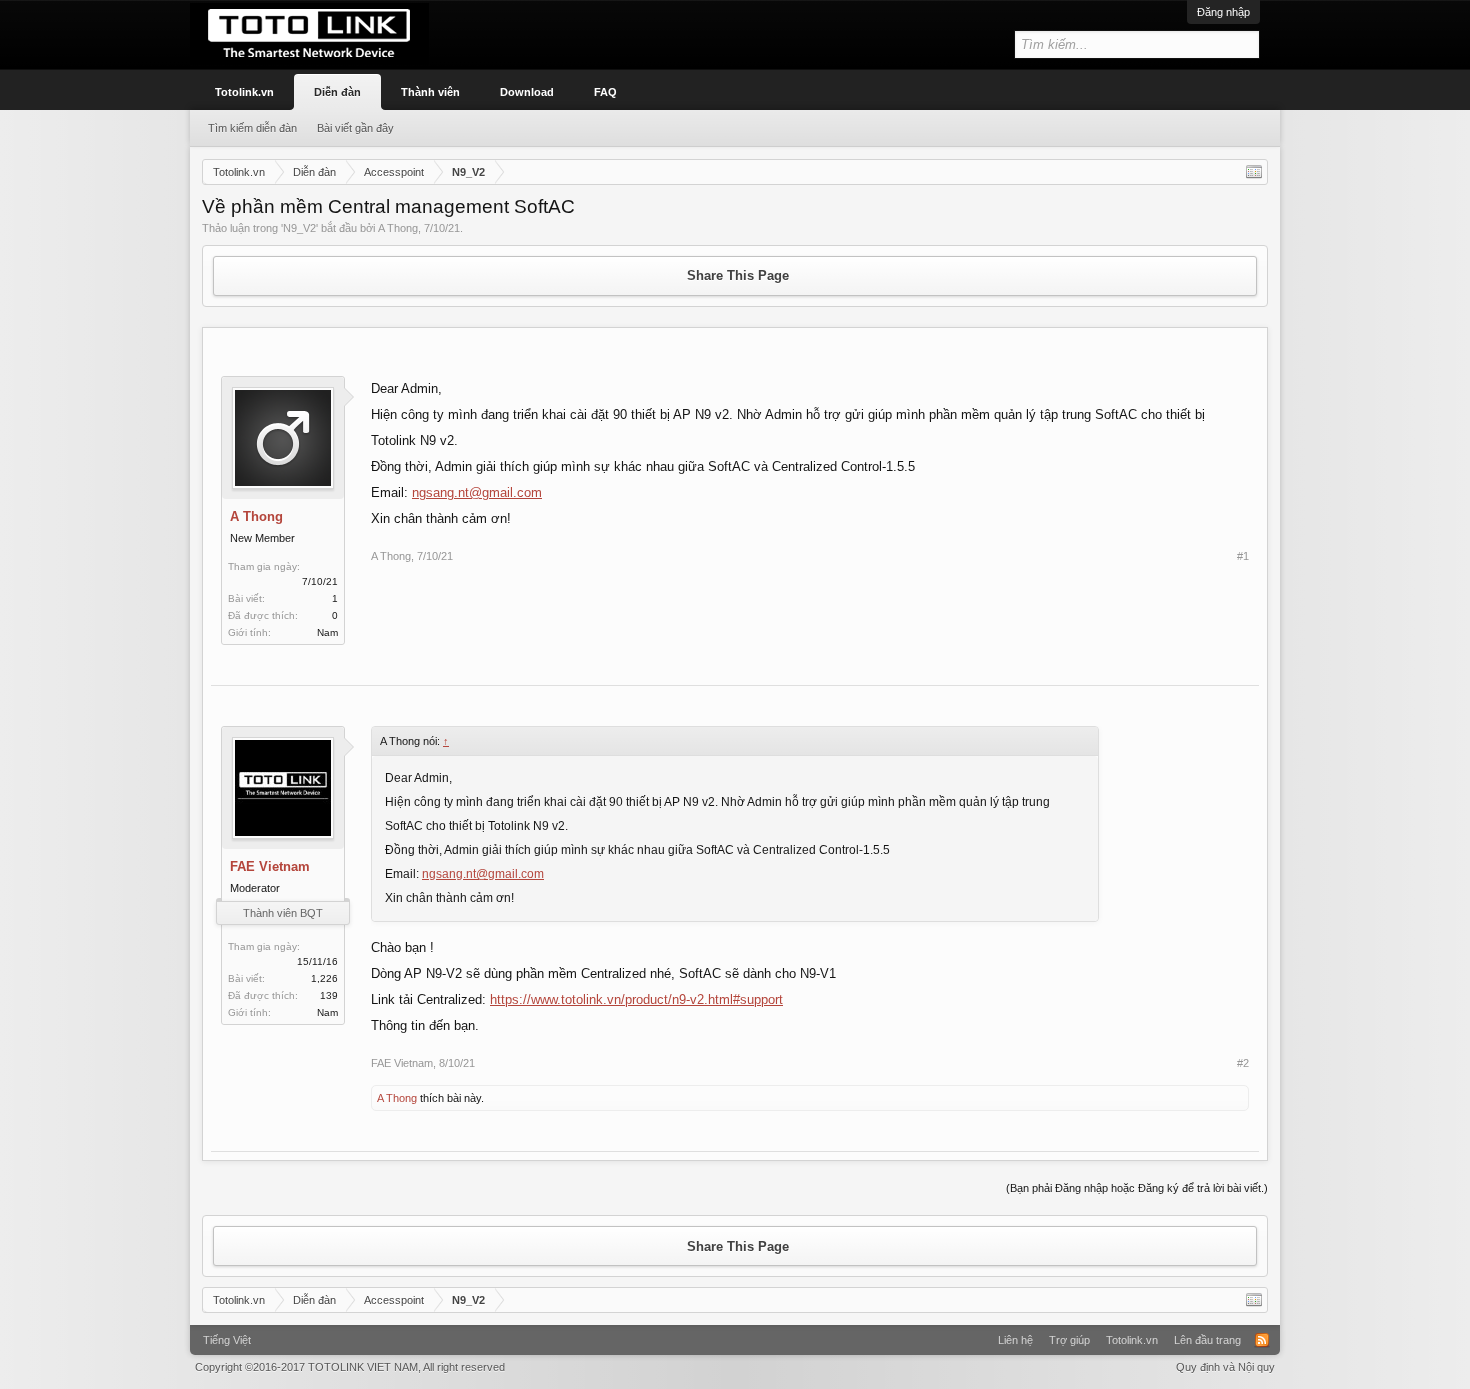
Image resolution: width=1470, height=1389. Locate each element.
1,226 (324, 978)
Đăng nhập (1223, 12)
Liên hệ (1015, 1340)
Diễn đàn (337, 92)
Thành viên (430, 92)
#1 (1243, 556)
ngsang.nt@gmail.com (477, 492)
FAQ (605, 92)
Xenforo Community (735, 1333)
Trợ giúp (1069, 1340)
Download (527, 92)
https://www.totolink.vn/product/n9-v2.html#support (636, 999)
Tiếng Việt (227, 1340)
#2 (1243, 1063)
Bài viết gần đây (355, 128)
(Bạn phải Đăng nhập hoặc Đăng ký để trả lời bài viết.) (1137, 1188)
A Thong (398, 228)
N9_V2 (299, 228)
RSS (1262, 1340)
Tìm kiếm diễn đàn (252, 128)
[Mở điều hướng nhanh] (1254, 172)
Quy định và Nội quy (1225, 1367)
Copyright (350, 1367)
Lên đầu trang (1207, 1340)
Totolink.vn (244, 92)
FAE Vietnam (270, 866)
